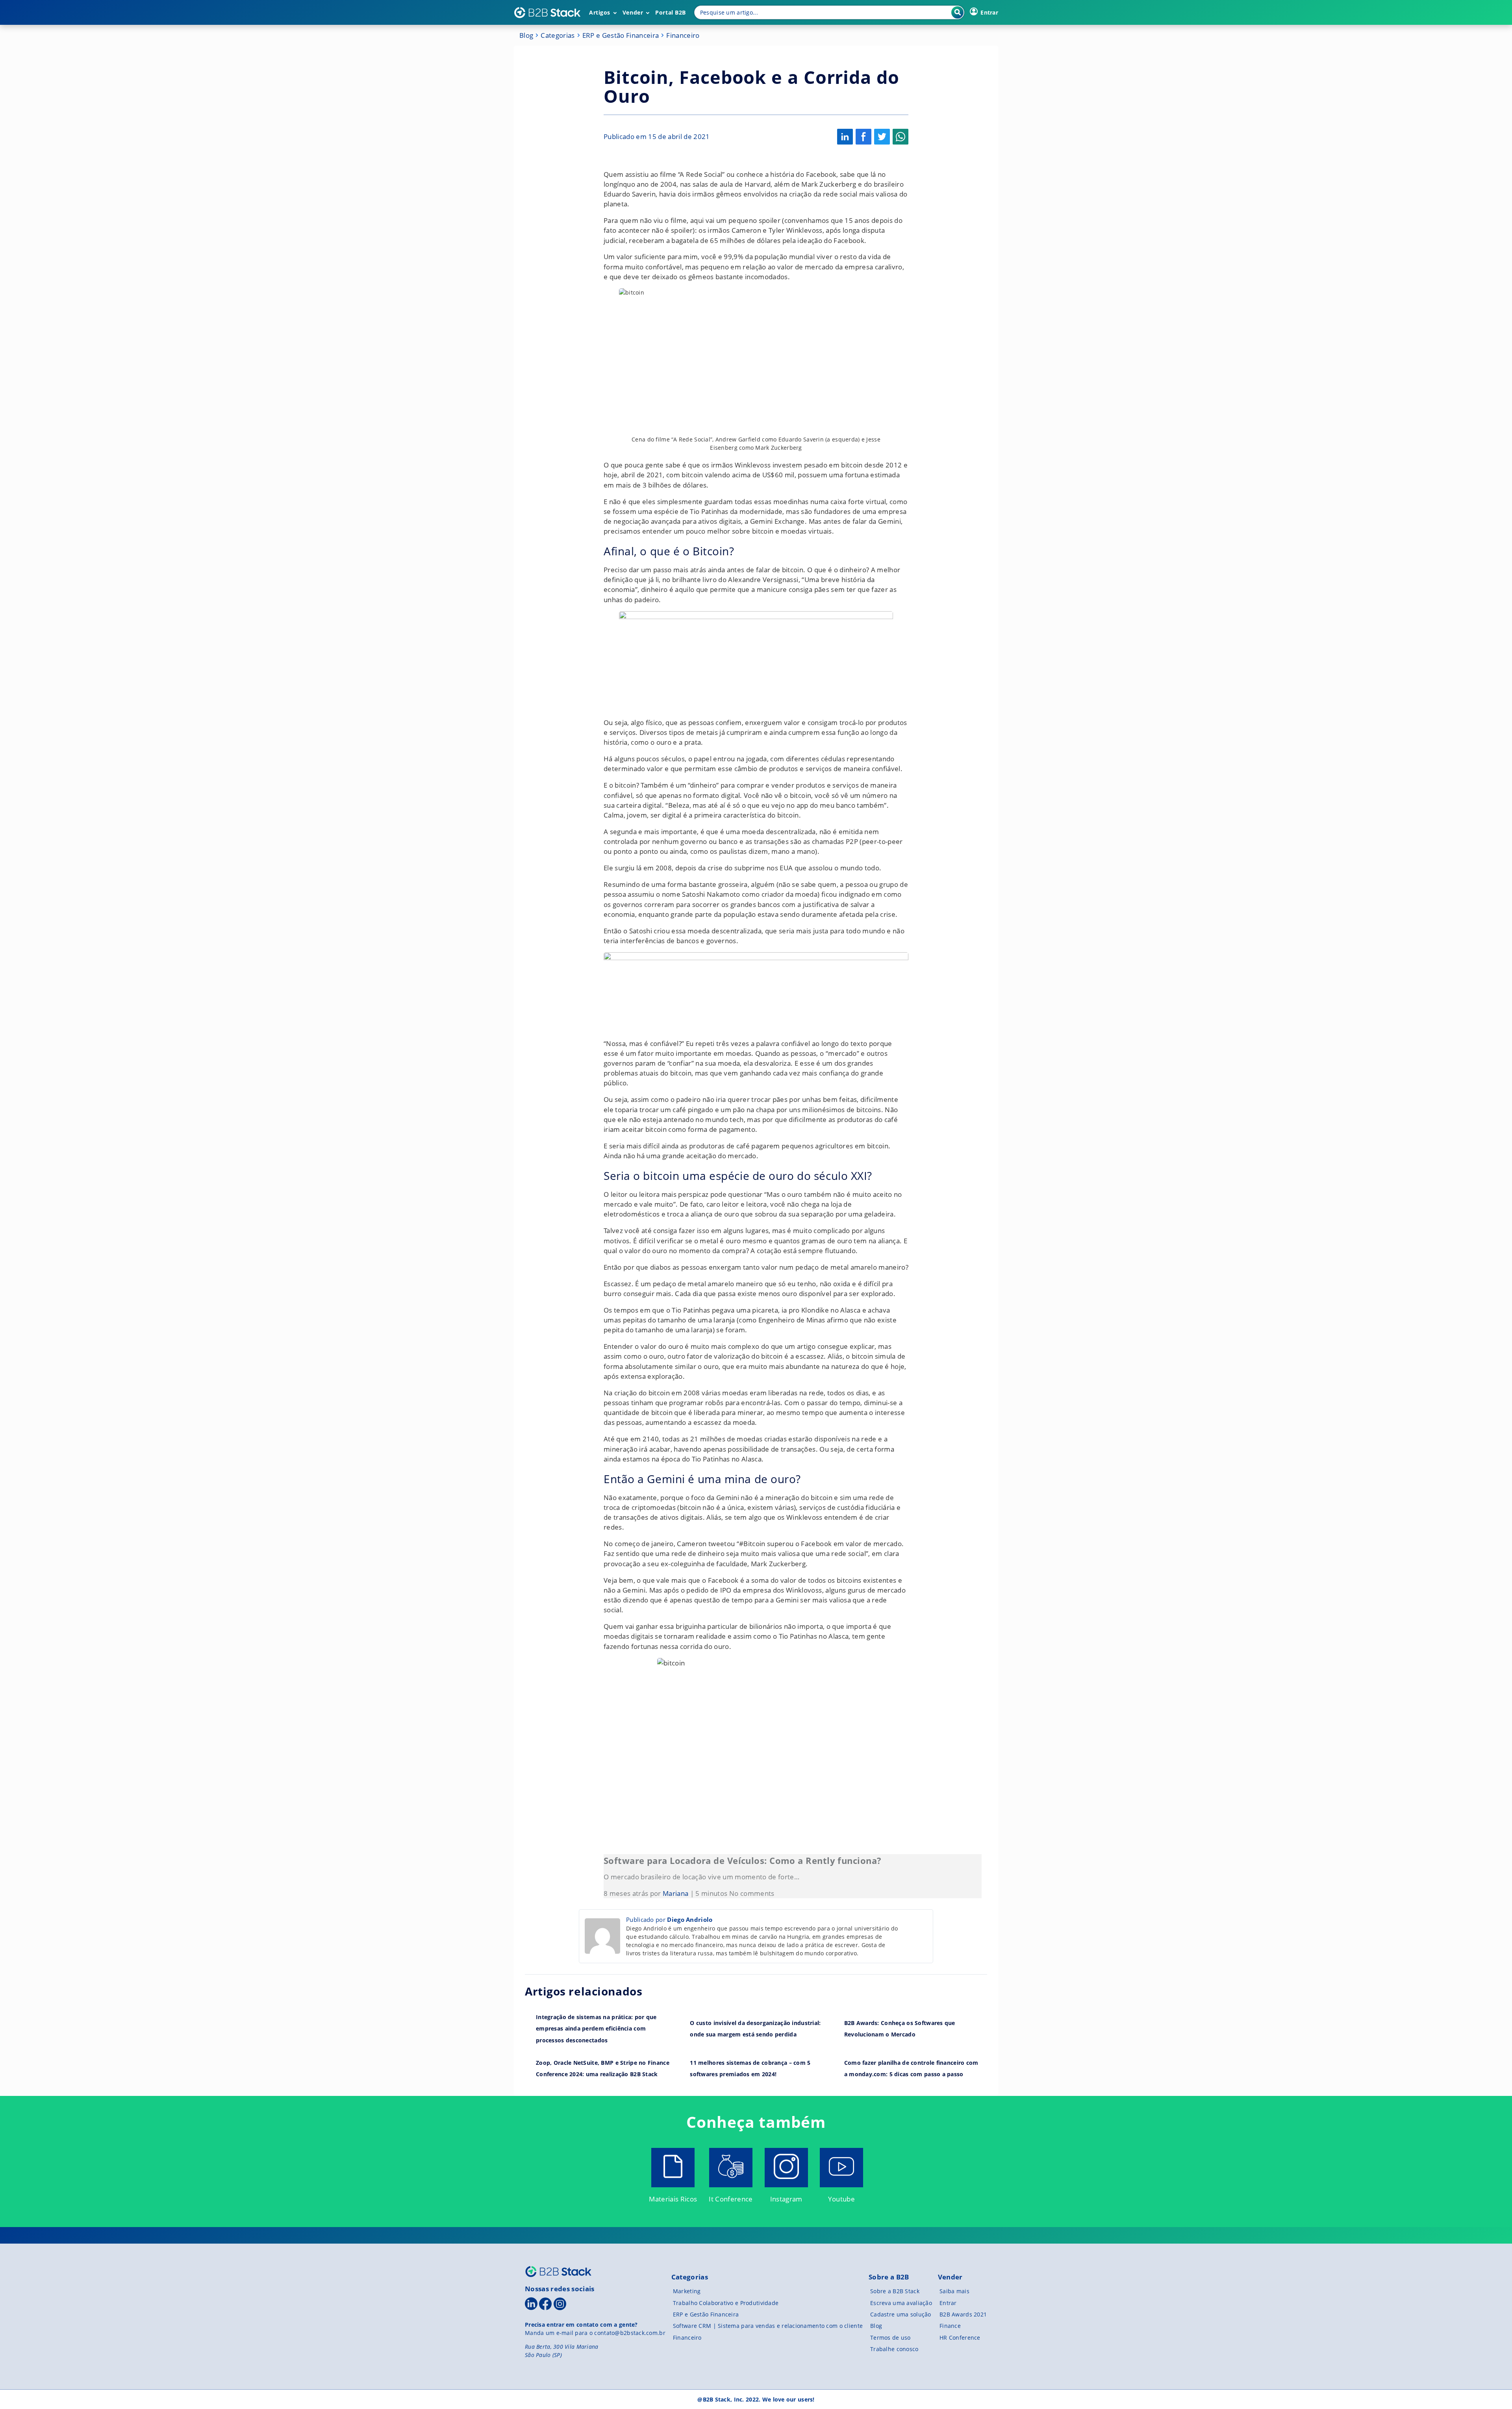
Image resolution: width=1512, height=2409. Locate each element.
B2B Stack (558, 2272)
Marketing (687, 2291)
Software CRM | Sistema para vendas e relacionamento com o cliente (768, 2326)
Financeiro (683, 35)
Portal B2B (671, 12)
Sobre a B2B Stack (895, 2291)
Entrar (948, 2303)
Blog (526, 35)
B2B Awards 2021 (963, 2314)
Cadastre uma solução (901, 2314)
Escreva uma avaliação (901, 2303)
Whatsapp (901, 137)
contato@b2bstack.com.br (630, 2333)
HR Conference (960, 2338)
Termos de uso (890, 2338)
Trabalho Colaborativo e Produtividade (726, 2303)
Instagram (786, 2199)
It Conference (731, 2199)
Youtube (841, 2199)
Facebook (863, 137)
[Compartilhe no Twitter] (882, 137)
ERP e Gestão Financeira (621, 35)
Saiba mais (954, 2291)
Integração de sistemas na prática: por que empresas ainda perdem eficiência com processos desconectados (596, 2029)
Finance (950, 2326)
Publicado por (669, 1920)
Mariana (675, 1893)
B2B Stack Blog (547, 13)
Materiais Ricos (673, 2199)
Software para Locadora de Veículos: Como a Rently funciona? (742, 1861)
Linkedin (845, 137)
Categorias (558, 35)
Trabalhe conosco (894, 2349)
